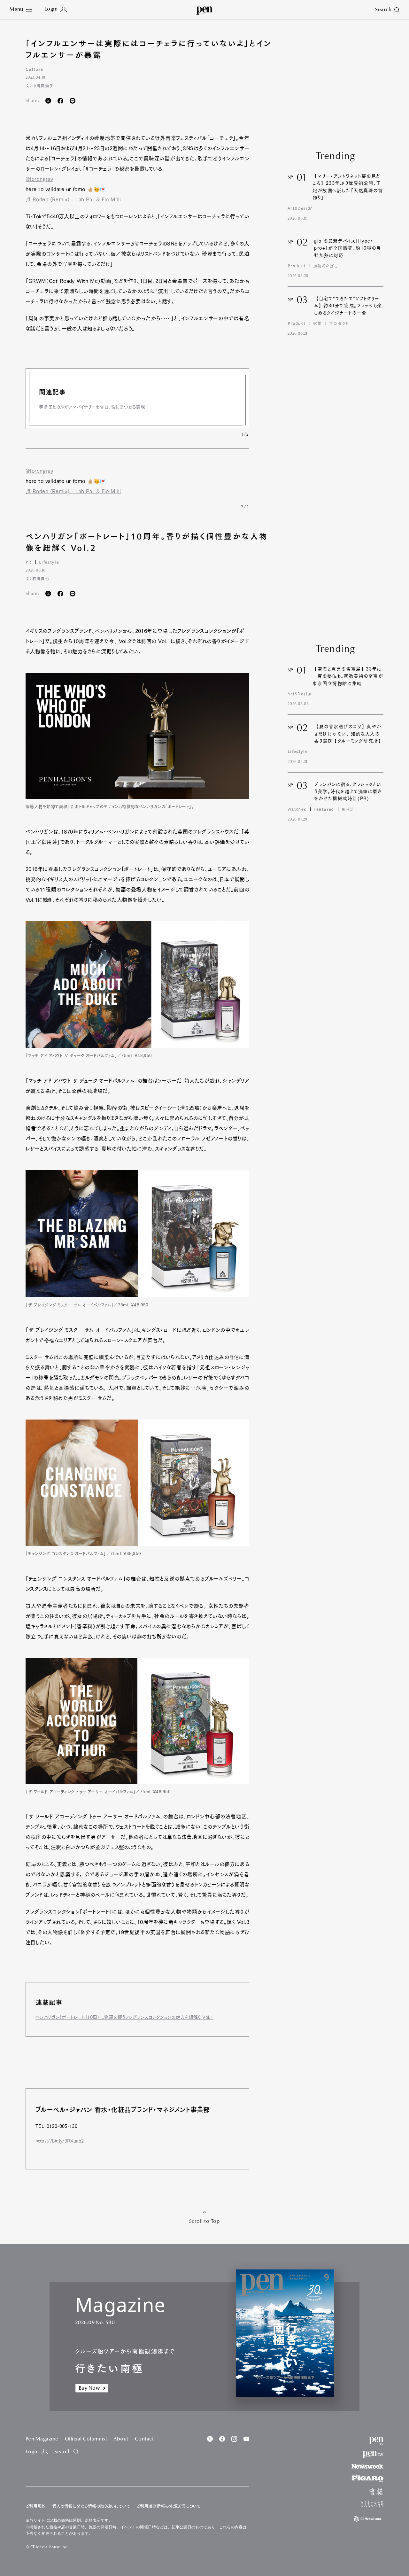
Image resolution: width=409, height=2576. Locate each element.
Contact (144, 2439)
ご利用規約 (36, 2506)
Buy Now (89, 2388)
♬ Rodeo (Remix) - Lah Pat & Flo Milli (73, 199)
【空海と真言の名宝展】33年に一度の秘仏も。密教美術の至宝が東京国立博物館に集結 (348, 676)
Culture (34, 69)
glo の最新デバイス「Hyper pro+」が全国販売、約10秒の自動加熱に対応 (347, 248)
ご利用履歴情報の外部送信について (168, 2506)
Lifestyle (49, 562)
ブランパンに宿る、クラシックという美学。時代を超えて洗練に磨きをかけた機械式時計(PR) (348, 792)
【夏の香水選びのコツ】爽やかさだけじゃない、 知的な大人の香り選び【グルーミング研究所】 (349, 734)
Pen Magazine (42, 2439)
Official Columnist (86, 2439)
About (121, 2439)
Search (62, 2452)
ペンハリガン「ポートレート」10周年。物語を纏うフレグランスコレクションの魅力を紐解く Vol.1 (124, 2017)
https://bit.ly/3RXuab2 (60, 2141)
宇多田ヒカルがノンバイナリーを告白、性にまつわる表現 (93, 407)
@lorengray (39, 179)
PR (29, 562)
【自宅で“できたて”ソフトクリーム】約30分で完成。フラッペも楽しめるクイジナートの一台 (348, 306)
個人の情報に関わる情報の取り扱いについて (91, 2506)
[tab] (21, 10)
